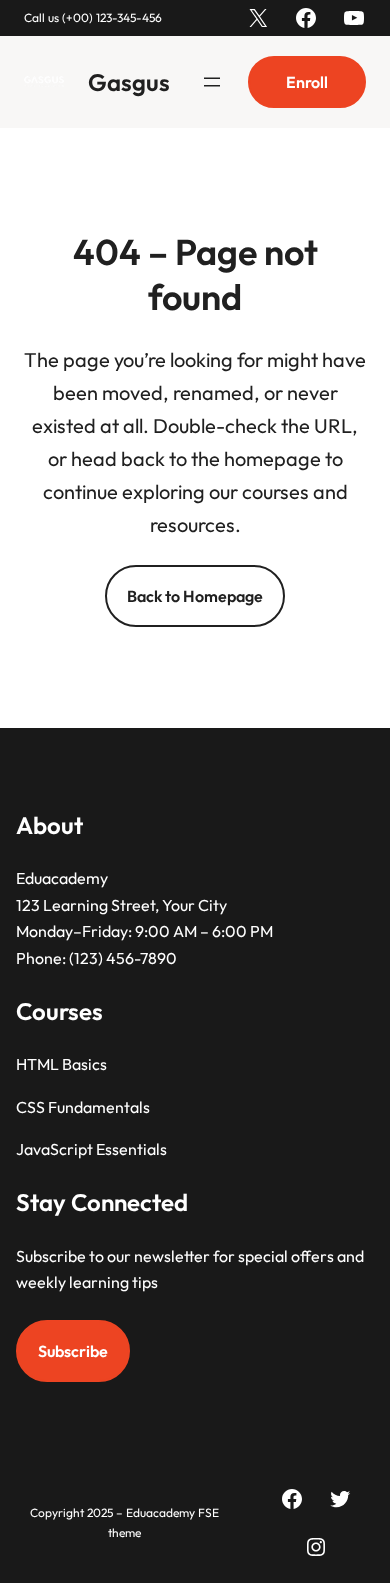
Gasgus (129, 82)
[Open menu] (212, 82)
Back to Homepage (195, 596)
